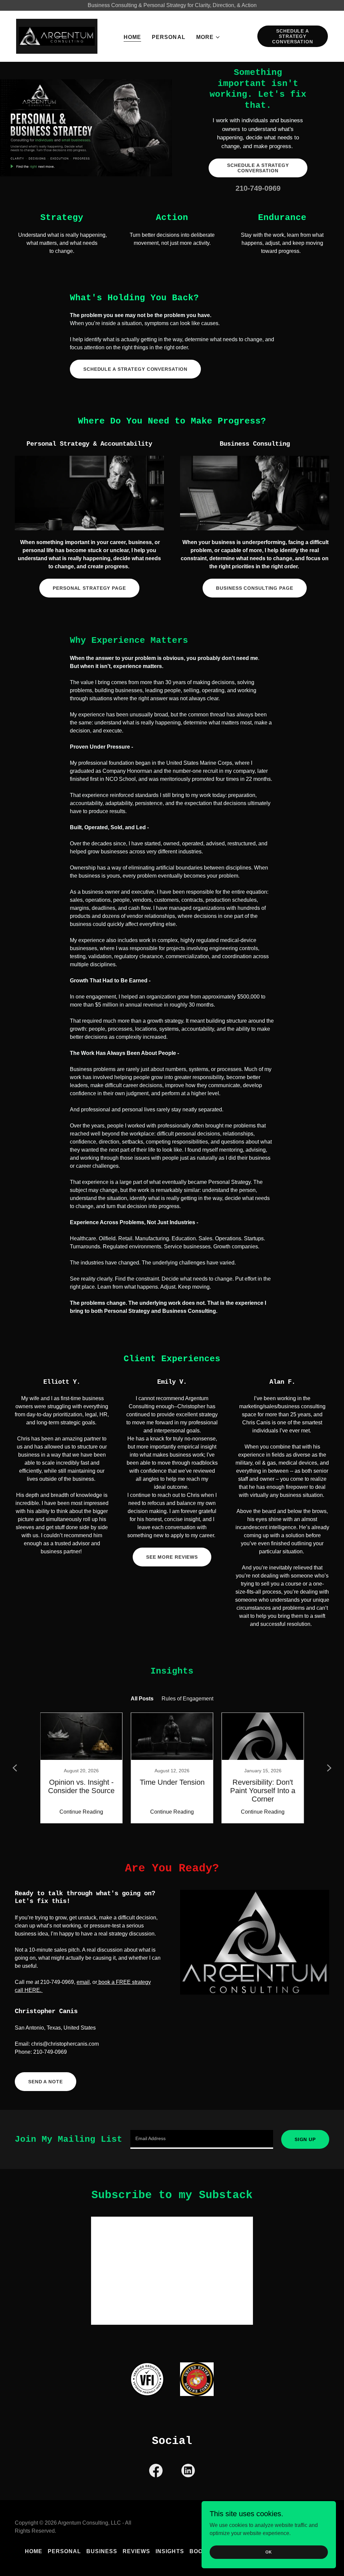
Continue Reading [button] (81, 1812)
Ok (269, 2552)
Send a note (46, 2082)
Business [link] (102, 2551)
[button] (208, 37)
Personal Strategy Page (89, 588)
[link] (57, 36)
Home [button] (34, 2551)
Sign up (305, 2139)
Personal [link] (168, 37)
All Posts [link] (142, 1699)
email (83, 1982)
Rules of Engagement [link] (187, 1699)
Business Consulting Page (254, 588)
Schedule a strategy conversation (293, 36)
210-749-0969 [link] (258, 188)
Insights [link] (170, 2551)
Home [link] (132, 37)
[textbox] (202, 2139)
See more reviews (172, 1557)
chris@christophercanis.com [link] (65, 2044)
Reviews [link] (136, 2551)
